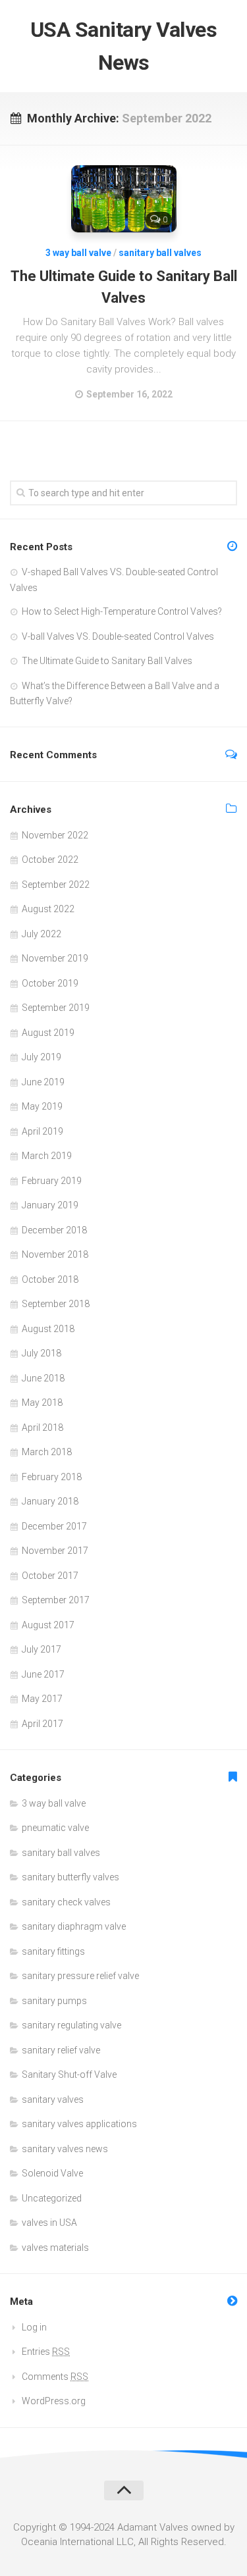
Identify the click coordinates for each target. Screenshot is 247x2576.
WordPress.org (54, 2401)
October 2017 (50, 1576)
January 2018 (50, 1501)
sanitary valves (53, 2099)
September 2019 (56, 1008)
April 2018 (42, 1428)
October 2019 (50, 983)
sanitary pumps (54, 2001)
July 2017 (41, 1649)
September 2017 (56, 1600)
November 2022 (55, 835)
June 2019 (43, 1082)
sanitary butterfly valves (70, 1877)
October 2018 (50, 1279)
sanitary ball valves (160, 253)
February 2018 (52, 1477)
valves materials (55, 2248)
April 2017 (42, 1724)
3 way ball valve (78, 253)
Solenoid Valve (52, 2173)
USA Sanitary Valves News (124, 46)
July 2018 (41, 1353)
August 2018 (48, 1329)
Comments (55, 2377)
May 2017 (42, 1699)
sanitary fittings (53, 1951)
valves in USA (49, 2223)
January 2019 (50, 1205)
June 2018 (43, 1378)
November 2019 (55, 958)
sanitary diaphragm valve (74, 1926)
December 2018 (54, 1230)
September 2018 (56, 1304)
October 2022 (50, 860)
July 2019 (41, 1057)
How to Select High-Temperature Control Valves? (122, 611)
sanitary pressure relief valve (80, 1976)
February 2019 (52, 1181)
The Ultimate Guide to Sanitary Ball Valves (107, 661)
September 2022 (56, 885)
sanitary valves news (65, 2149)
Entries (46, 2352)
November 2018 (55, 1254)
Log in (34, 2327)
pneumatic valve (55, 1828)
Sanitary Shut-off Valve (69, 2074)
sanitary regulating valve (71, 2025)
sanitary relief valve (61, 2050)
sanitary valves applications (79, 2124)
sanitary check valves (66, 1902)
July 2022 (41, 934)
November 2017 (55, 1551)
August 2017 (48, 1625)
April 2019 (42, 1131)
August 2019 (48, 1033)
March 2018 (47, 1452)
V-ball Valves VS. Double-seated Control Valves (118, 636)
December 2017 (54, 1526)
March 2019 (47, 1156)
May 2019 (42, 1106)
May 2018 (42, 1403)
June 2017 (43, 1674)
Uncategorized (52, 2198)
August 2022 (48, 909)
